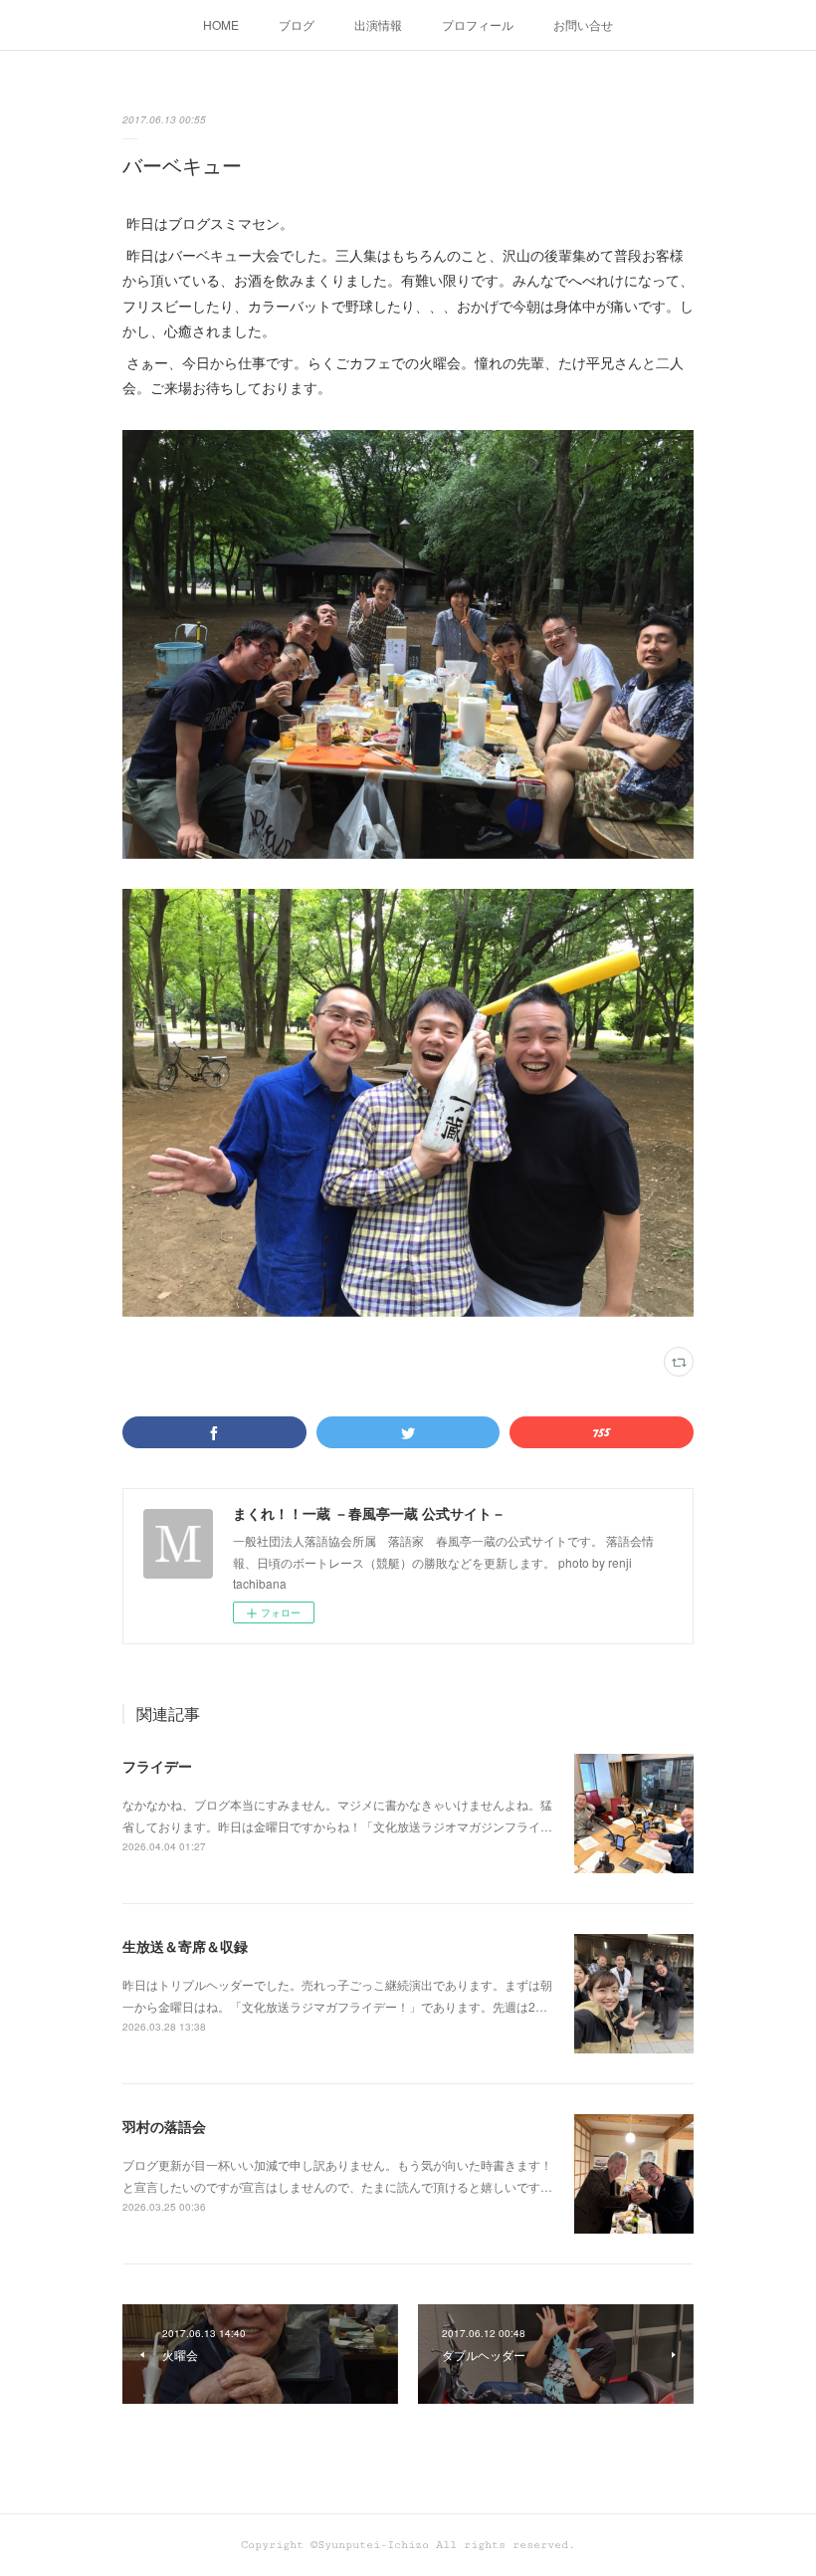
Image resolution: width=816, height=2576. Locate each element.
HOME (221, 24)
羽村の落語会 (164, 2126)
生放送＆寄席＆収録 (185, 1946)
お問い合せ (583, 24)
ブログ (297, 24)
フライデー (157, 1766)
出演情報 (378, 24)
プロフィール (478, 24)
